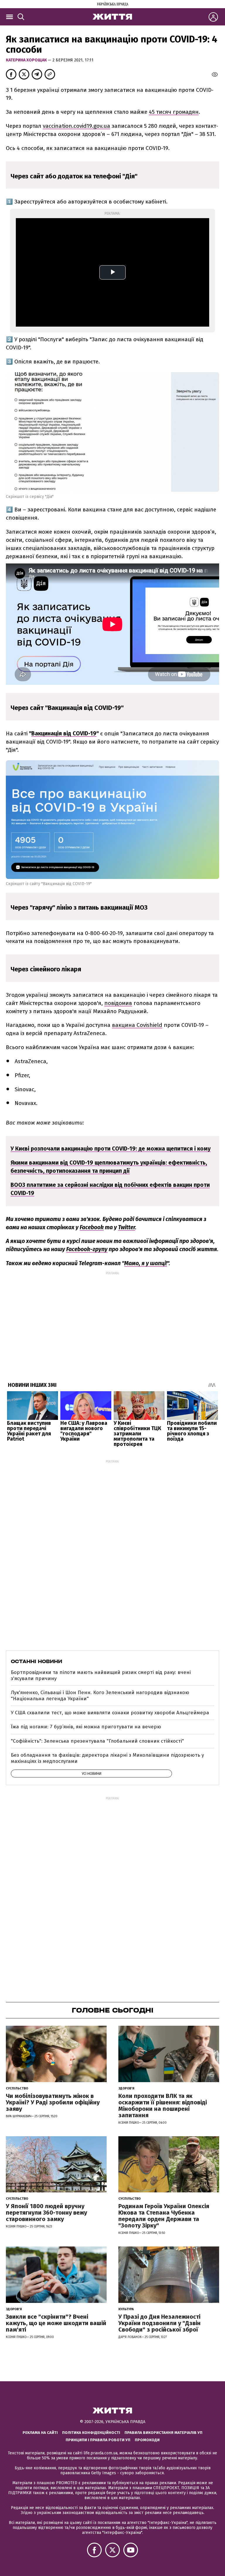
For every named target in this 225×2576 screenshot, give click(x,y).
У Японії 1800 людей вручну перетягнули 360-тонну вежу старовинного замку (46, 2213)
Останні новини (36, 1661)
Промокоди (147, 2440)
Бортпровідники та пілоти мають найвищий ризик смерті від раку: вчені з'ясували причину (101, 1675)
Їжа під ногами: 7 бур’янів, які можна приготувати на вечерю (86, 1727)
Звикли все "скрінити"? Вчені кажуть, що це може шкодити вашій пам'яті (56, 2323)
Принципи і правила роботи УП (98, 2440)
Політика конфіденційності (91, 2433)
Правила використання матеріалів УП (163, 2433)
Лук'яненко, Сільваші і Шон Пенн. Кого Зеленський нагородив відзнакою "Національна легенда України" (100, 1695)
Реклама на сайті (40, 2433)
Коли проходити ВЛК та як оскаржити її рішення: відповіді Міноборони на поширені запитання (163, 2106)
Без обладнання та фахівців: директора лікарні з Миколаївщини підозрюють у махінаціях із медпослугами (107, 1758)
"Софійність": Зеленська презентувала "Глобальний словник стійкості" (97, 1741)
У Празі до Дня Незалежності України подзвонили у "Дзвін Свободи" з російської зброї (160, 2323)
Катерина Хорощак (27, 60)
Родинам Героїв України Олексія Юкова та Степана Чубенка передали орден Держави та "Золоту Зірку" (164, 2216)
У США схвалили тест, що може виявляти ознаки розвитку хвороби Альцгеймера (110, 1713)
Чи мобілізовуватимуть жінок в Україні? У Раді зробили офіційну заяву (53, 2102)
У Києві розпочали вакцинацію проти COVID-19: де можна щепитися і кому (111, 1149)
